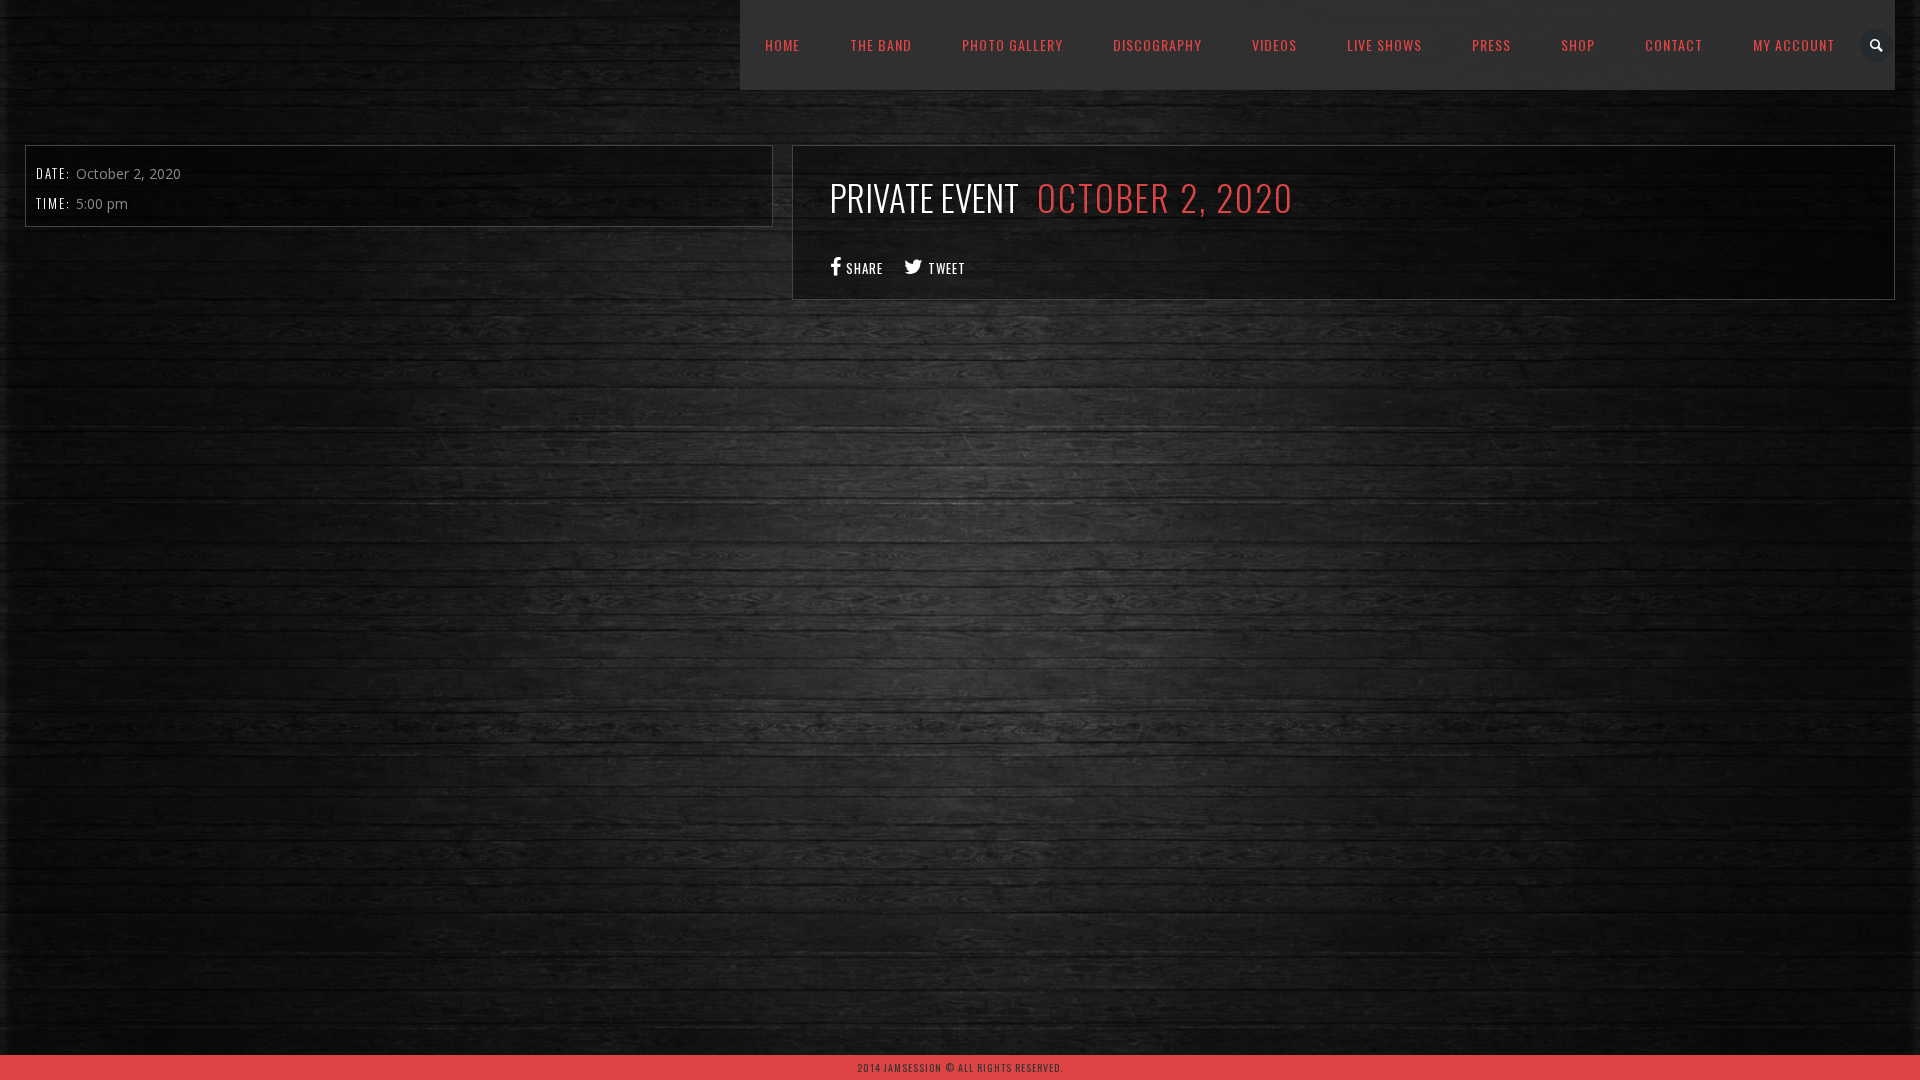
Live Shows (1384, 44)
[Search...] (1877, 45)
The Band (881, 44)
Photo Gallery (1012, 44)
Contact (1674, 44)
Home (782, 44)
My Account (1794, 44)
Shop (1578, 44)
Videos (1274, 44)
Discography (1157, 44)
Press (1491, 44)
